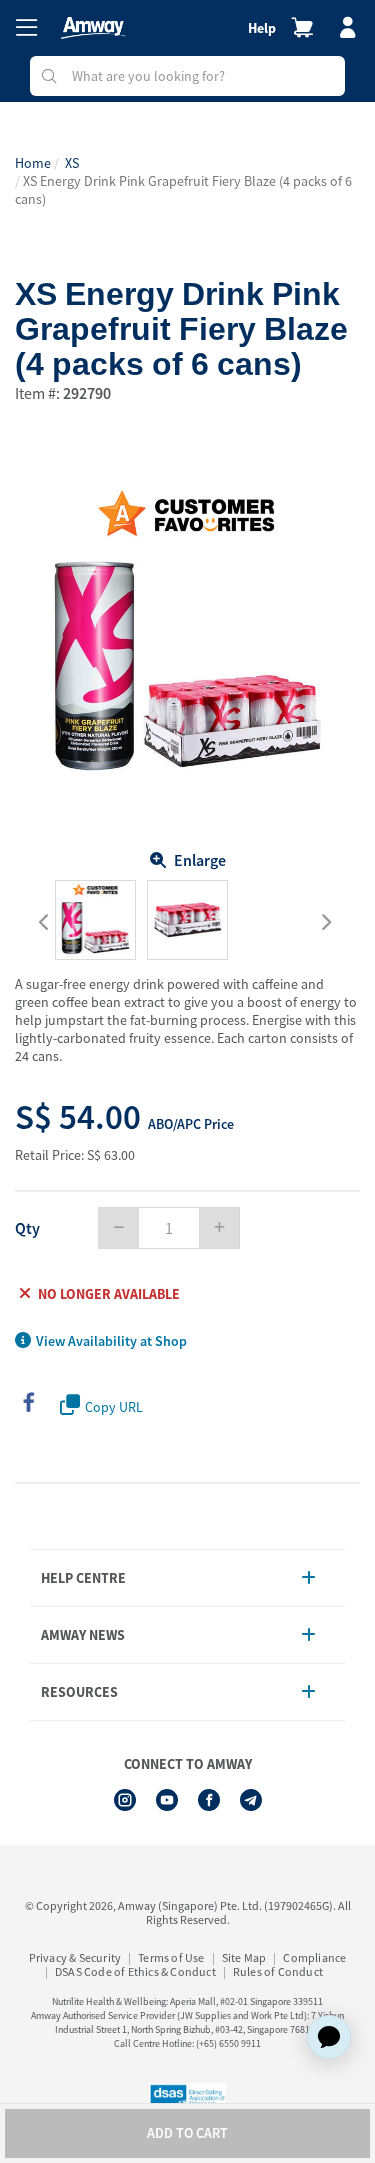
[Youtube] (167, 1800)
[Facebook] (209, 1800)
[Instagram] (125, 1800)
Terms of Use (171, 1957)
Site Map (244, 1957)
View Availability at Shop (111, 1341)
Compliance (314, 1957)
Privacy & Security (75, 1957)
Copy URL (114, 1407)
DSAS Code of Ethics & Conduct (135, 1971)
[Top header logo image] (93, 28)
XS (72, 163)
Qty (27, 1228)
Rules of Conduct (278, 1971)
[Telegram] (251, 1800)
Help (262, 28)
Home (33, 163)
